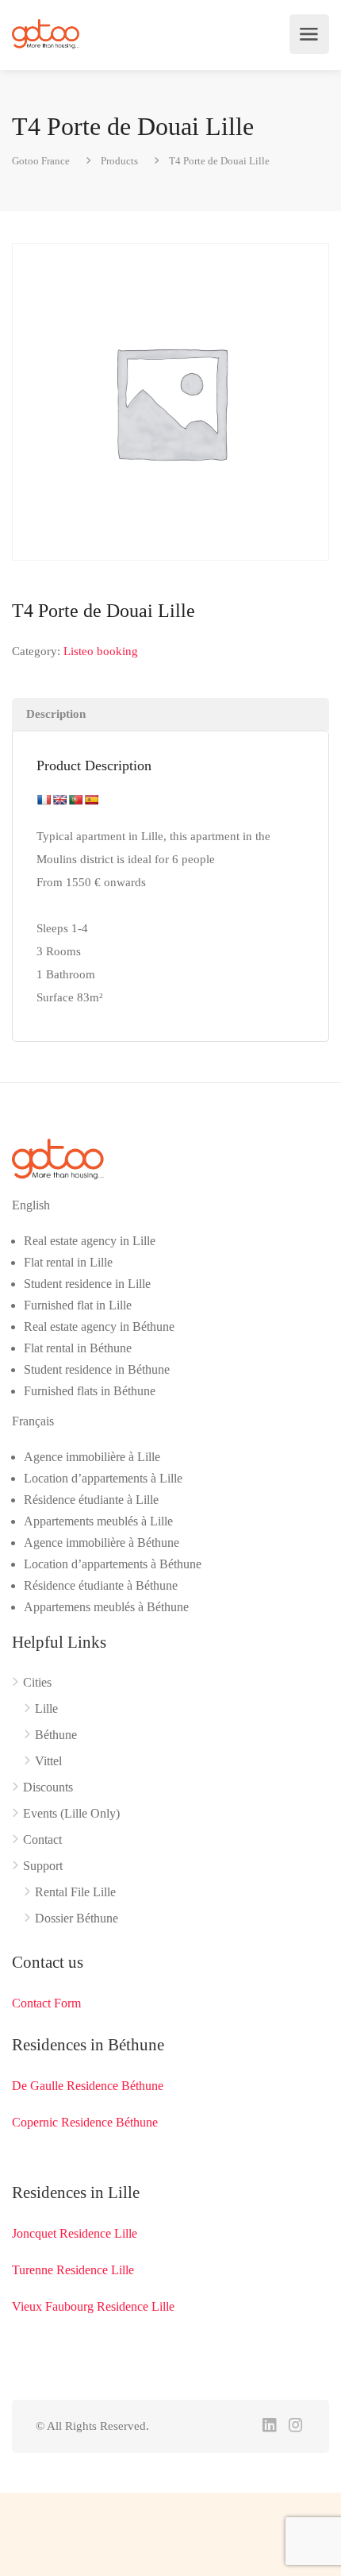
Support (43, 1866)
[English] (59, 800)
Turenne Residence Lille (73, 2270)
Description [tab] (56, 714)
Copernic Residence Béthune (85, 2122)
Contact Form (46, 2003)
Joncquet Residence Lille (75, 2233)
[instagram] (295, 2426)
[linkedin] (269, 2426)
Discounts (48, 1787)
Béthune (56, 1735)
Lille (46, 1708)
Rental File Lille (75, 1892)
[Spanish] (91, 800)
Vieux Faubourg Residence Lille (93, 2306)
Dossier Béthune (77, 1918)
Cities (37, 1682)
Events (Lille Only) (71, 1813)
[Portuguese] (75, 800)
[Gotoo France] (46, 34)
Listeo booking (101, 651)
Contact (42, 1839)
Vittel (48, 1761)
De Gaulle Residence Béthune (88, 2086)
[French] (44, 800)
